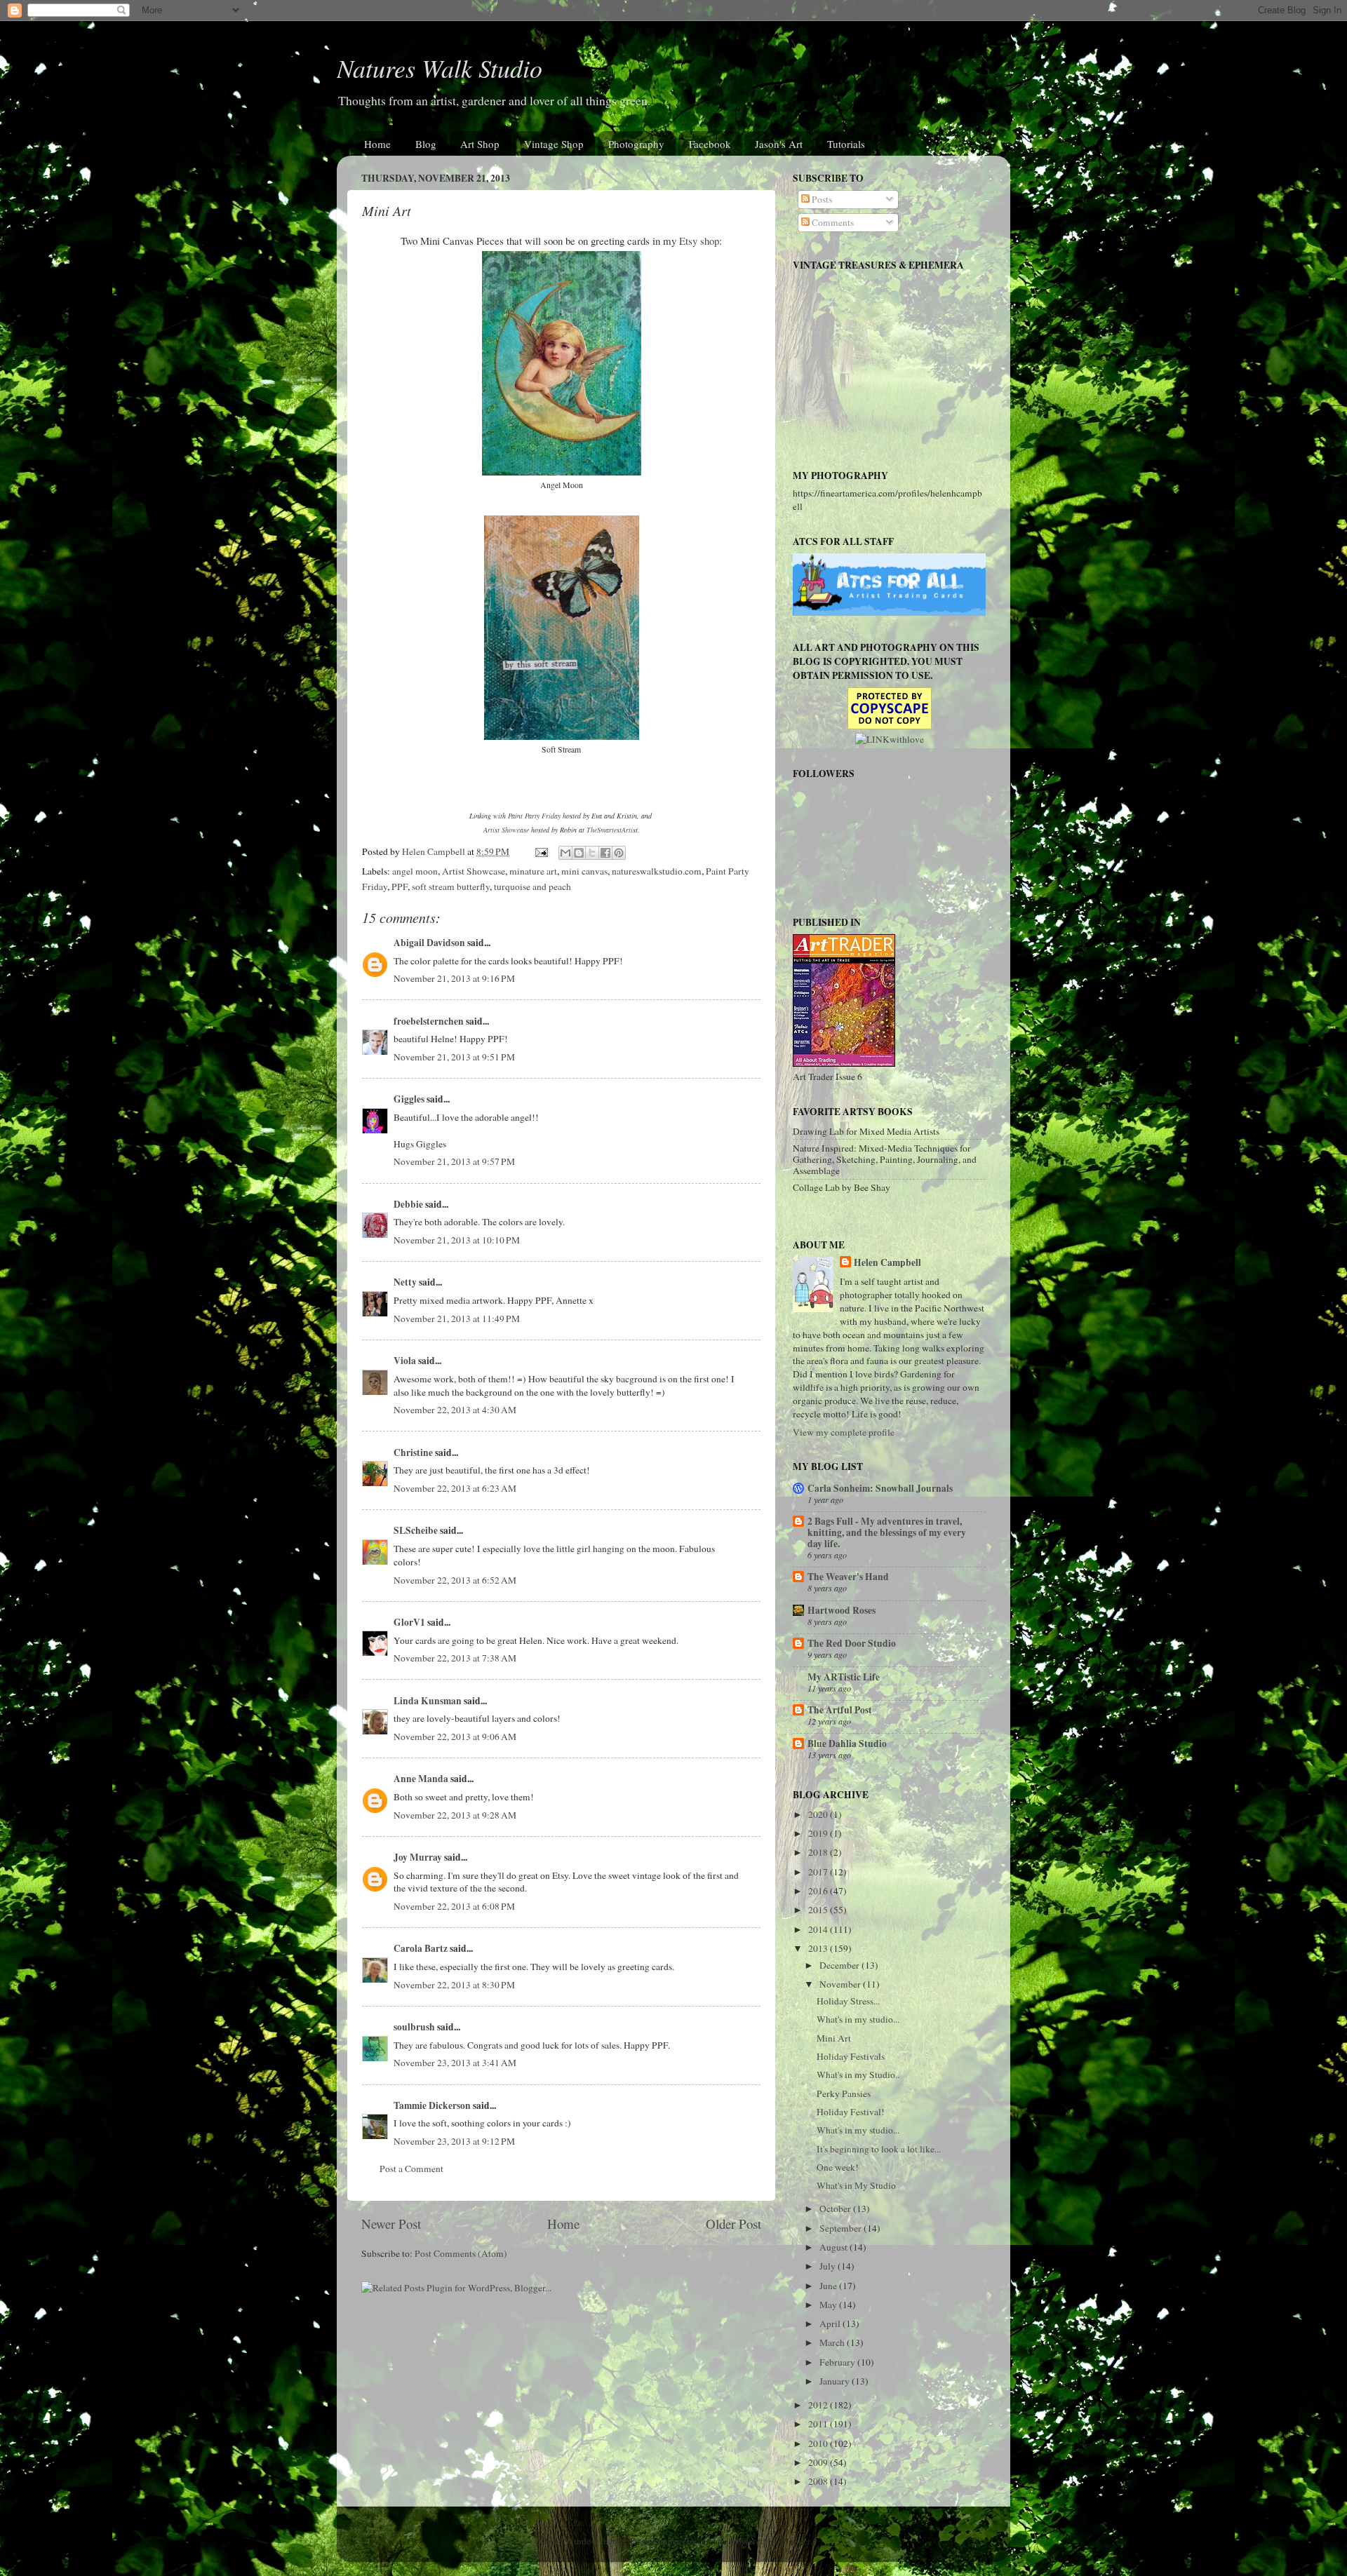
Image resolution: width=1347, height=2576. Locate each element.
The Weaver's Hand (848, 1577)
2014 (819, 1929)
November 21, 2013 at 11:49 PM (457, 1319)
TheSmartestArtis (611, 830)
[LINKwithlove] (890, 739)
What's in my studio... (858, 2019)
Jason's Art (779, 144)
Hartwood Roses (842, 1610)
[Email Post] (540, 851)
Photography (636, 144)
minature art (533, 871)
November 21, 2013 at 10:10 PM (457, 1240)
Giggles (409, 1099)
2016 (819, 1891)
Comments (832, 222)
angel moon (415, 871)
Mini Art (834, 2038)
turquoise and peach (532, 886)
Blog (426, 144)
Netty (405, 1282)
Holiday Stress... (848, 2001)
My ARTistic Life (844, 1677)
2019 (819, 1833)
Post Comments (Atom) (461, 2253)
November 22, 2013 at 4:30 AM (455, 1410)
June (829, 2286)
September (842, 2228)
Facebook (710, 144)
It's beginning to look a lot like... (879, 2149)
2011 (819, 2424)
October (836, 2209)
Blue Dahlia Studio (847, 1744)
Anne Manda (421, 1779)
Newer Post (391, 2224)
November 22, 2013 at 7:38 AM (455, 1658)
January (836, 2381)
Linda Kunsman (428, 1701)
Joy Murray (418, 1857)
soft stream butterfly (451, 886)
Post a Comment (411, 2169)
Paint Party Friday (534, 816)
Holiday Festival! (851, 2112)
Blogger (795, 2541)
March (833, 2342)
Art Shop (480, 144)
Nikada (713, 2541)
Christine (413, 1452)
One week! (838, 2167)
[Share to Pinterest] (619, 853)
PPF (400, 886)
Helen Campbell (887, 1263)
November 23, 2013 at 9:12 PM (454, 2141)
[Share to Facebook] (605, 853)
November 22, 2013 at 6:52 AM (455, 1580)
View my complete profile (844, 1432)
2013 (819, 1948)
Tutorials (846, 144)
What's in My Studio (856, 2185)
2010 (819, 2443)
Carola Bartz (421, 1948)
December (840, 1965)
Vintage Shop (554, 144)
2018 (819, 1852)
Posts (821, 199)
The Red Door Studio (852, 1643)
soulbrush (414, 2027)
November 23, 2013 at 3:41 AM (455, 2063)
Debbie (408, 1204)
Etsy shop (699, 241)
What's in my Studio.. (858, 2075)
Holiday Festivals (851, 2056)
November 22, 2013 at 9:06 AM (455, 1737)
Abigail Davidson (429, 943)
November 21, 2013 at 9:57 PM (454, 1161)
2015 (819, 1910)
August (835, 2247)
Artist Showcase (506, 830)
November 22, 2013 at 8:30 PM (454, 1985)
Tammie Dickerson (432, 2105)
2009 (819, 2462)
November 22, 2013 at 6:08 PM (454, 1906)
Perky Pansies (844, 2093)
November (841, 1984)
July (829, 2266)
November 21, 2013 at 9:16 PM (454, 978)
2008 (819, 2481)
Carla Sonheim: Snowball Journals (880, 1488)
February (838, 2362)
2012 (819, 2405)
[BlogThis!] (579, 853)
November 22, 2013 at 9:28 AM (455, 1815)
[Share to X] (592, 853)
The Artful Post (840, 1710)
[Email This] (565, 853)
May (829, 2305)
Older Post (733, 2224)
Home (377, 144)
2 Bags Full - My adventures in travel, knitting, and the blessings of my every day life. (887, 1532)
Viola (405, 1361)
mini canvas (584, 871)
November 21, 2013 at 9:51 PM (454, 1057)
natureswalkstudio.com (657, 871)
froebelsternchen (429, 1021)
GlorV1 (409, 1622)
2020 (819, 1814)
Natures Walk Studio (440, 68)
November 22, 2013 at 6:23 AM (455, 1488)
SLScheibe (416, 1530)
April (831, 2324)
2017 (819, 1872)
